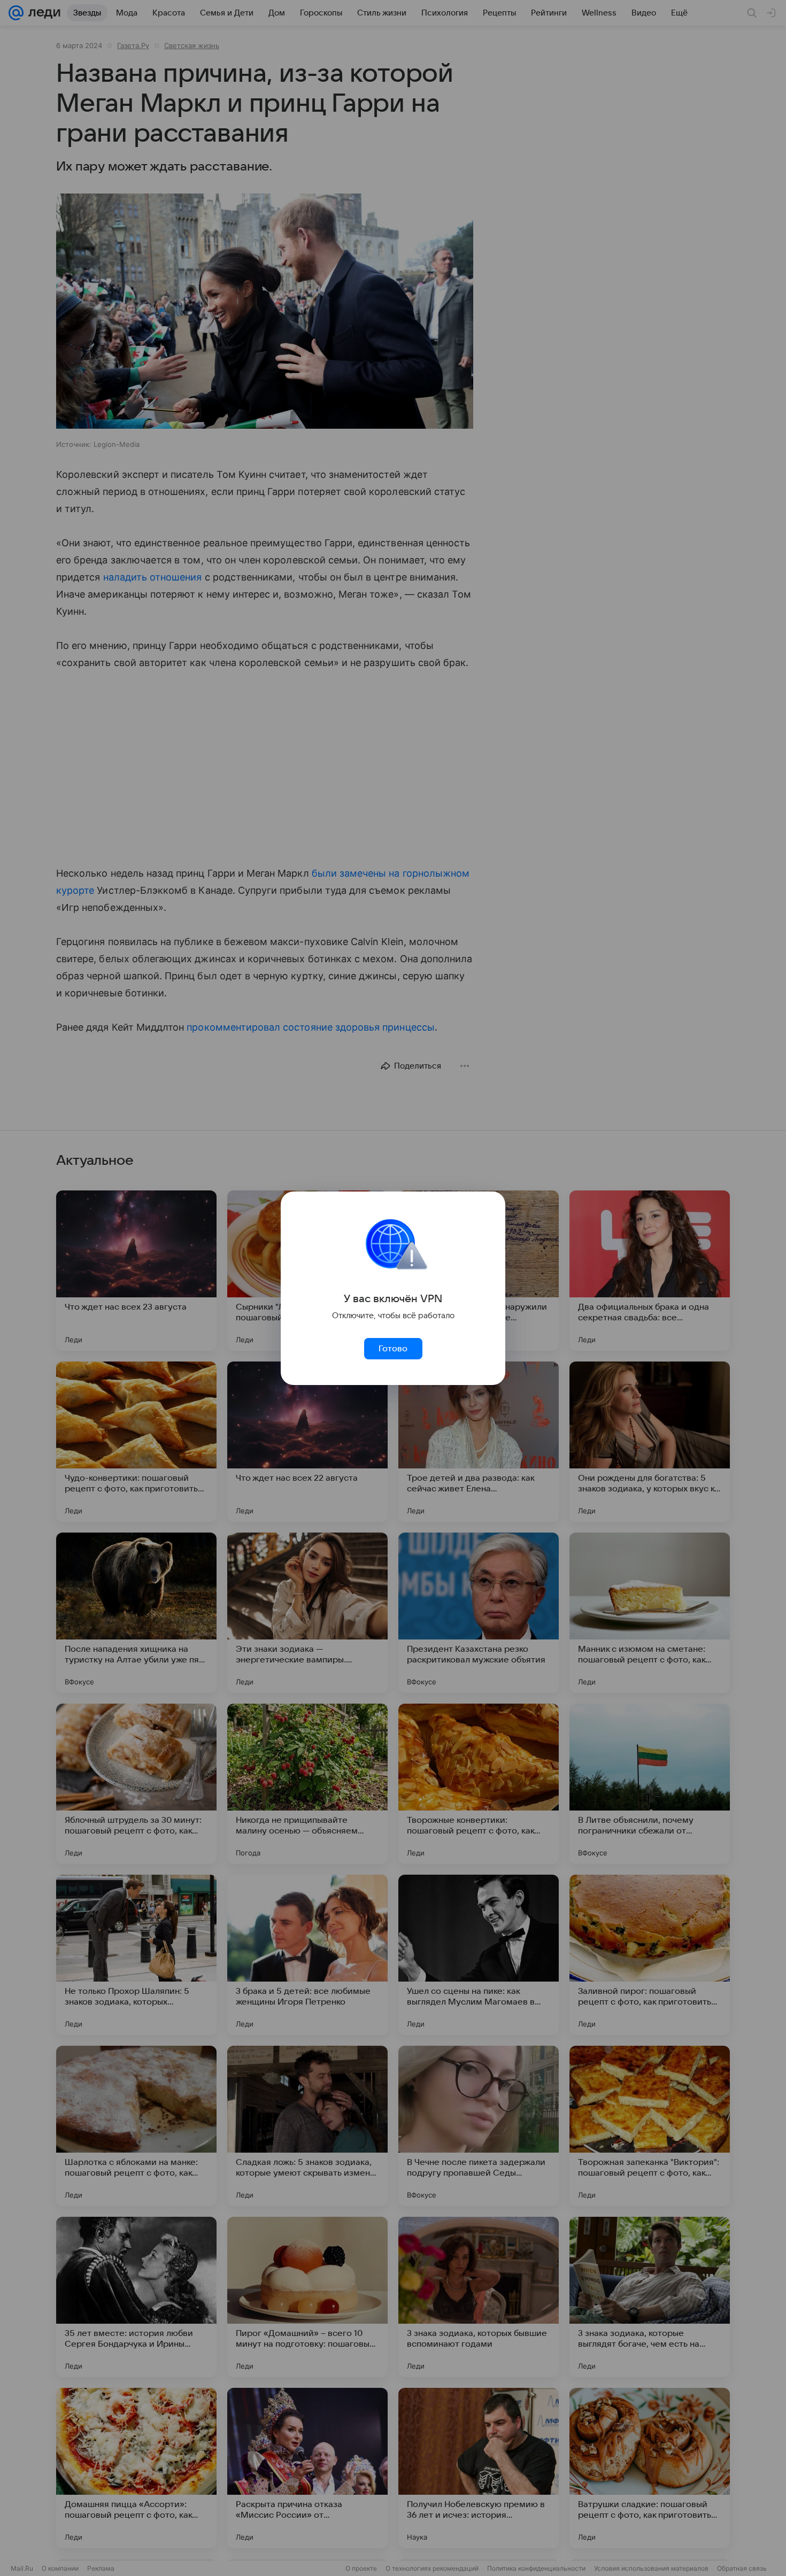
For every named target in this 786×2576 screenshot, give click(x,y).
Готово (393, 1349)
